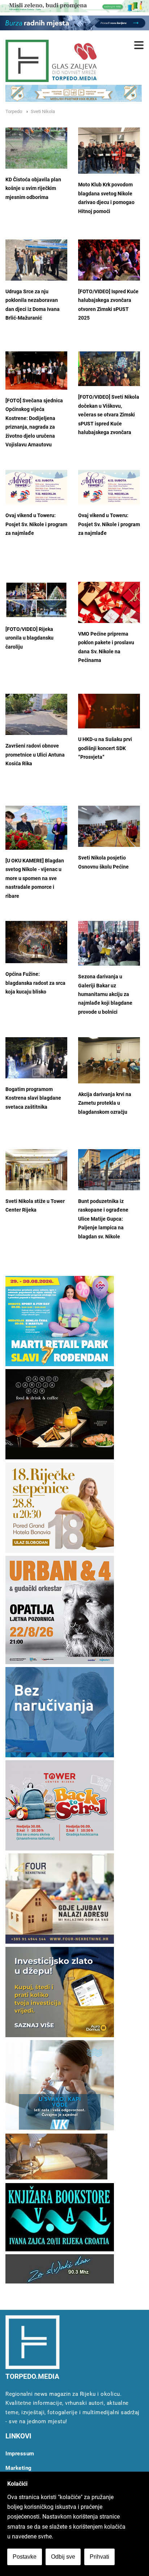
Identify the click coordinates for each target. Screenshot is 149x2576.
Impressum (20, 2454)
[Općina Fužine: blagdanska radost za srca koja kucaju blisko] (36, 942)
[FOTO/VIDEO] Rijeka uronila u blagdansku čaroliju (29, 638)
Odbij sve (63, 2557)
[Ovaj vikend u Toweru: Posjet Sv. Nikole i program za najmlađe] (36, 487)
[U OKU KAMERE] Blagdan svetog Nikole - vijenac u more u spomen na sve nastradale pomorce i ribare (35, 878)
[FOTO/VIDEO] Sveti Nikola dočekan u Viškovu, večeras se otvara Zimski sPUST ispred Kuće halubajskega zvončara (109, 415)
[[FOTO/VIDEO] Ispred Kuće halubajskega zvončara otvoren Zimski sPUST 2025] (109, 260)
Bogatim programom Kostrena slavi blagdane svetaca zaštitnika (33, 1098)
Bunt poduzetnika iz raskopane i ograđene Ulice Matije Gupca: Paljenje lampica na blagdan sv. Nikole (103, 1219)
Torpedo (14, 111)
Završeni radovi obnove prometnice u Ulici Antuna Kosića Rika (35, 755)
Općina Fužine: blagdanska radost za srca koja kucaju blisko (35, 983)
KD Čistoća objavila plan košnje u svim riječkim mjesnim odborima (33, 189)
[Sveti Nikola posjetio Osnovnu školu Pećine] (109, 826)
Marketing (19, 2468)
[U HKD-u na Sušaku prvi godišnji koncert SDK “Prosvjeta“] (109, 711)
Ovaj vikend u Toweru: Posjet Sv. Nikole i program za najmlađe (36, 524)
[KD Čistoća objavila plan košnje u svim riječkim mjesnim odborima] (36, 148)
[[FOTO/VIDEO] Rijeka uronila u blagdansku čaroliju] (36, 600)
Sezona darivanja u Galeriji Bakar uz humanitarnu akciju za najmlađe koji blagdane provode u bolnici (105, 994)
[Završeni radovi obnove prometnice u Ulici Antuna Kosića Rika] (36, 714)
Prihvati (99, 2557)
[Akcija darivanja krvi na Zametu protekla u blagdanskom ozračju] (109, 1060)
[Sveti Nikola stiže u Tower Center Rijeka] (36, 1170)
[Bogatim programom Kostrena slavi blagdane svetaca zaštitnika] (36, 1058)
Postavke (25, 2557)
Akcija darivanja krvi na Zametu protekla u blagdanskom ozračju (105, 1103)
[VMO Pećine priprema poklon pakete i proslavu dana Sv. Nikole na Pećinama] (109, 602)
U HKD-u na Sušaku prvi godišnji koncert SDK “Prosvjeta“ (105, 748)
